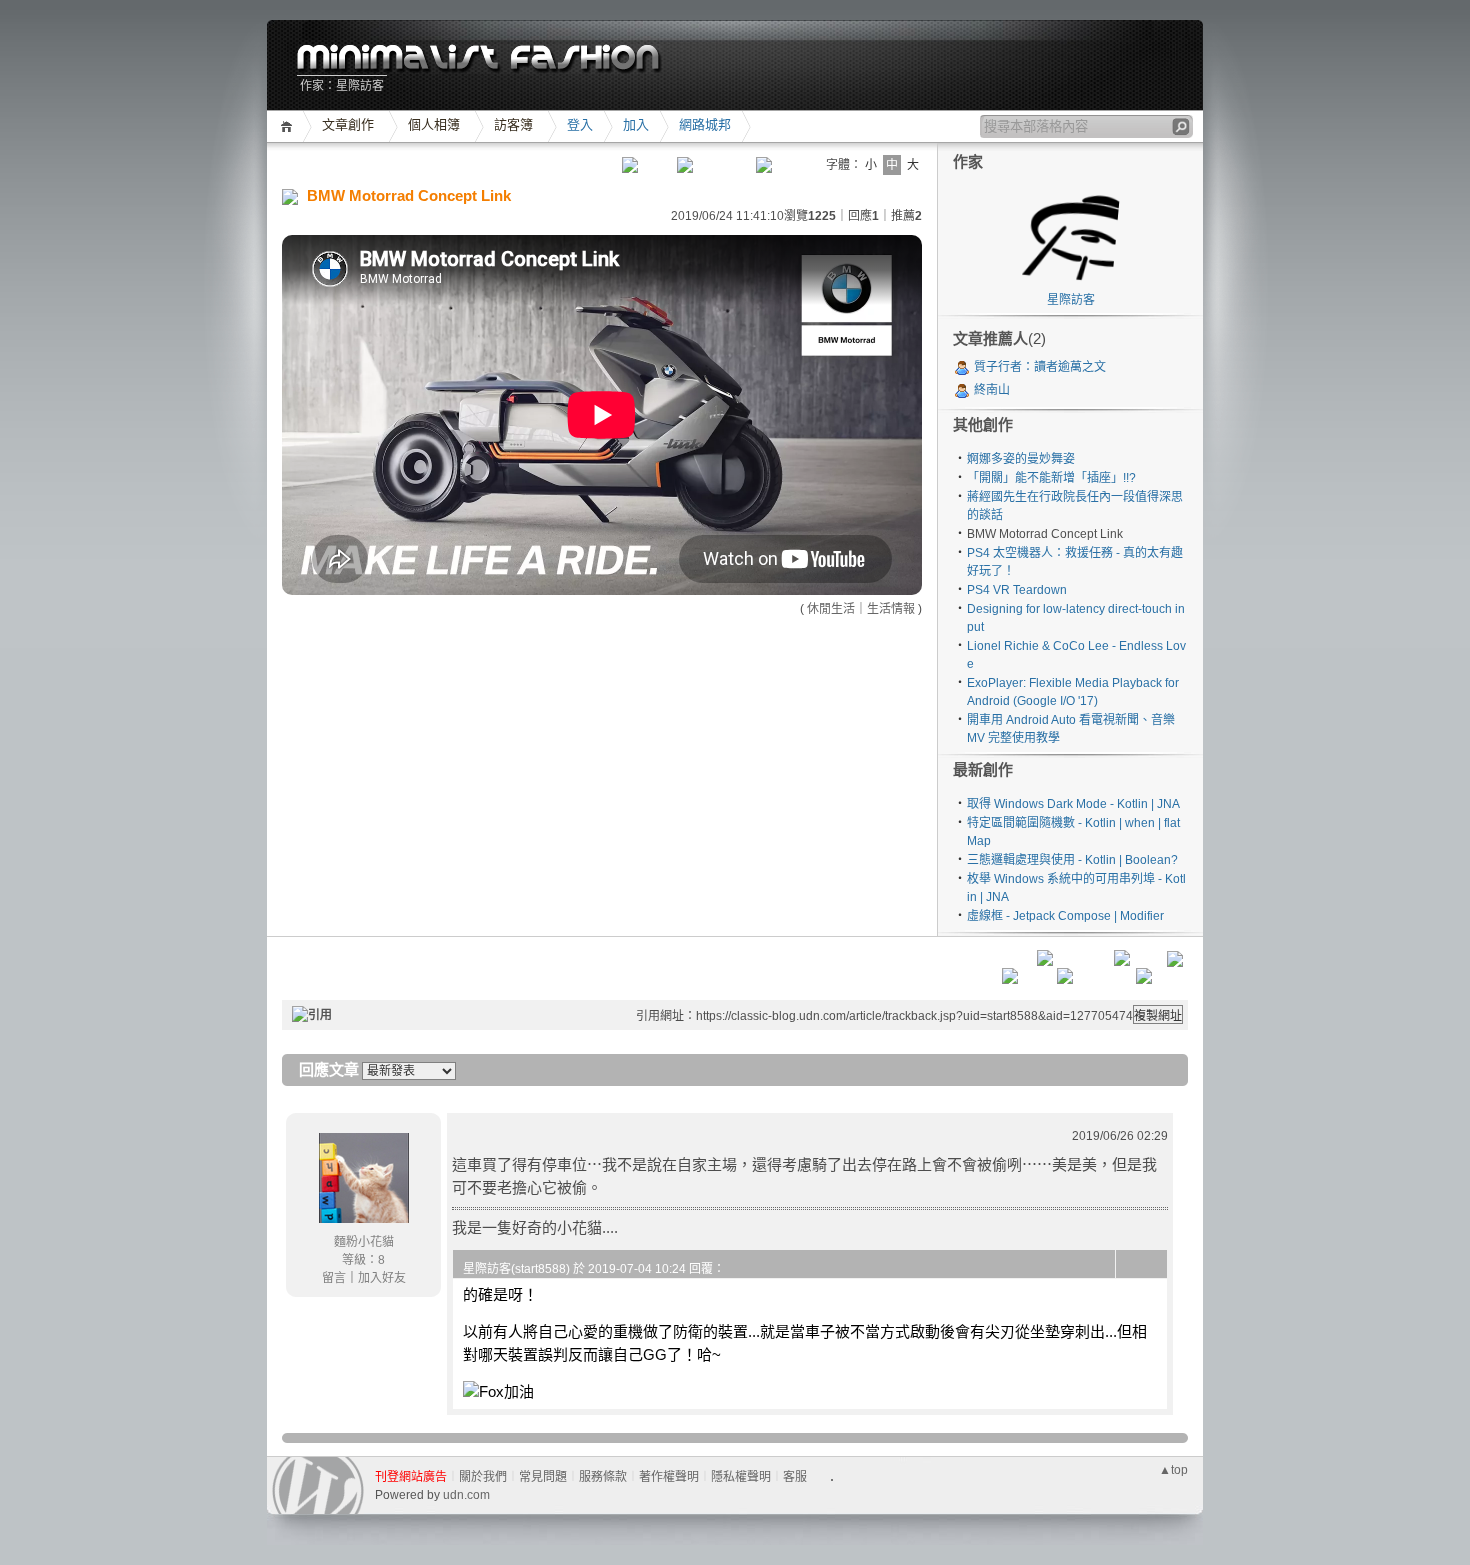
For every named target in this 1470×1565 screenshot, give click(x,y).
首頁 (289, 126)
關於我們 (483, 1477)
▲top (1173, 1470)
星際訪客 (1071, 300)
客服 (795, 1477)
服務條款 (603, 1477)
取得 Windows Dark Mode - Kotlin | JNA (1073, 804)
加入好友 (382, 1278)
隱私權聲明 (741, 1477)
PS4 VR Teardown (1017, 590)
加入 (636, 124)
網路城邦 (705, 124)
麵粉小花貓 (364, 1242)
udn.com (466, 1495)
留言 (334, 1278)
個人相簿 (434, 124)
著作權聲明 (669, 1477)
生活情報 (891, 609)
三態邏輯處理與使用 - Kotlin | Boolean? (1072, 860)
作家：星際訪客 (342, 86)
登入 (580, 124)
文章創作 (348, 124)
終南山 (992, 390)
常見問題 (543, 1477)
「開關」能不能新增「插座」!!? (1051, 478)
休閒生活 (831, 609)
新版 (479, 59)
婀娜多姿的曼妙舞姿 (1021, 459)
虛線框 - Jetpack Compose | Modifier (1065, 916)
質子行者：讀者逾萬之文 (1040, 367)
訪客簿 (513, 124)
